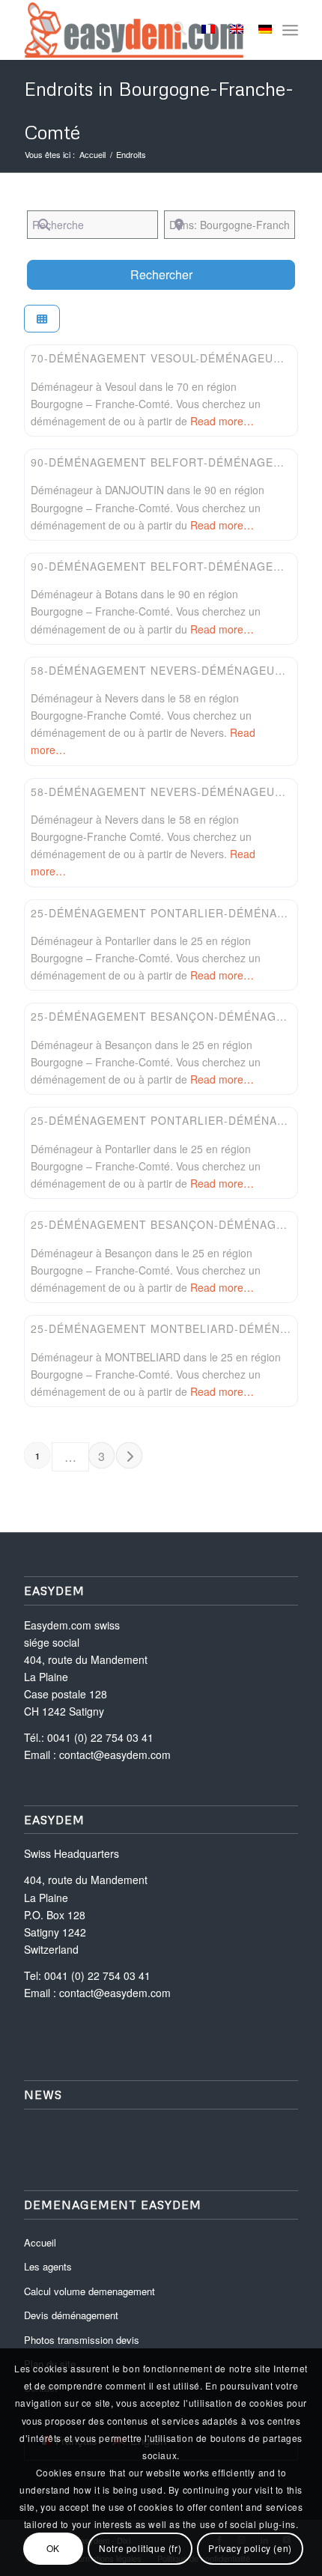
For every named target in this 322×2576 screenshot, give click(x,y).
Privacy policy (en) (250, 2548)
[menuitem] (172, 30)
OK (53, 2548)
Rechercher (180, 274)
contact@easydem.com (115, 1755)
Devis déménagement (71, 2315)
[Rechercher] (172, 30)
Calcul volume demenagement (89, 2291)
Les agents (48, 2266)
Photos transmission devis (82, 2340)
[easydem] (133, 30)
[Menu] (290, 30)
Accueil (40, 2242)
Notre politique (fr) (140, 2548)
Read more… (222, 421)
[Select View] (42, 319)
